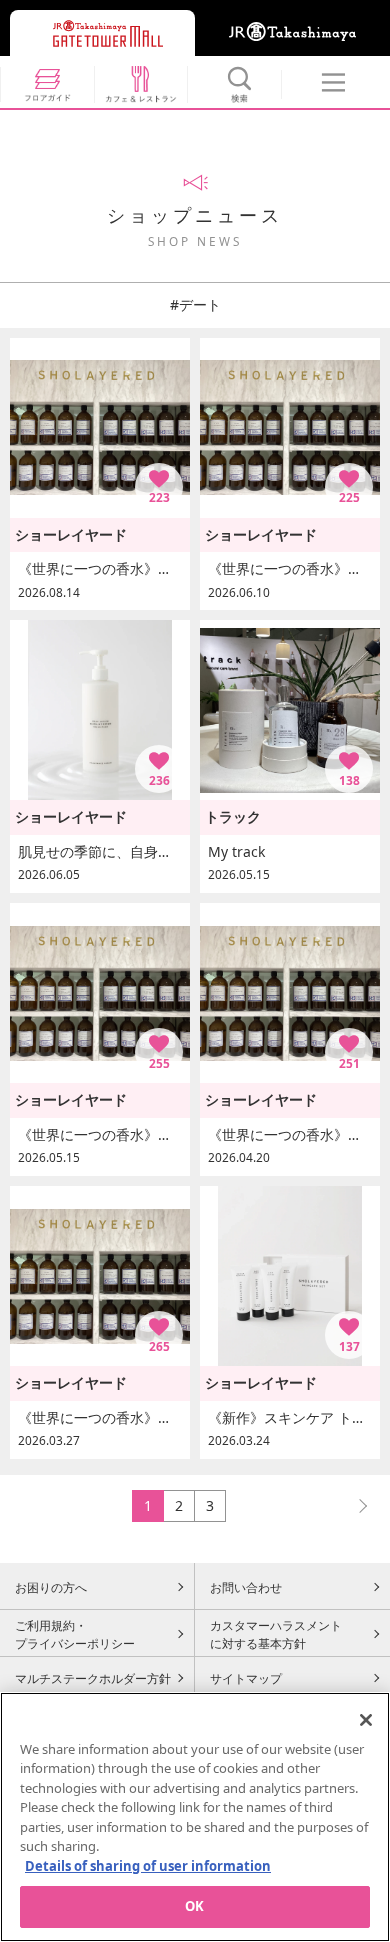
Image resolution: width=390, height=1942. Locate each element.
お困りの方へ (51, 1587)
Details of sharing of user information (148, 1866)
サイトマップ (246, 1678)
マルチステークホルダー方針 (93, 1678)
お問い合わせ (246, 1587)
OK (194, 1906)
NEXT (354, 1505)
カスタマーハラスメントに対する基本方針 (276, 1634)
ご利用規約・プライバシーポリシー (75, 1634)
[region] (195, 1817)
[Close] (366, 1720)
